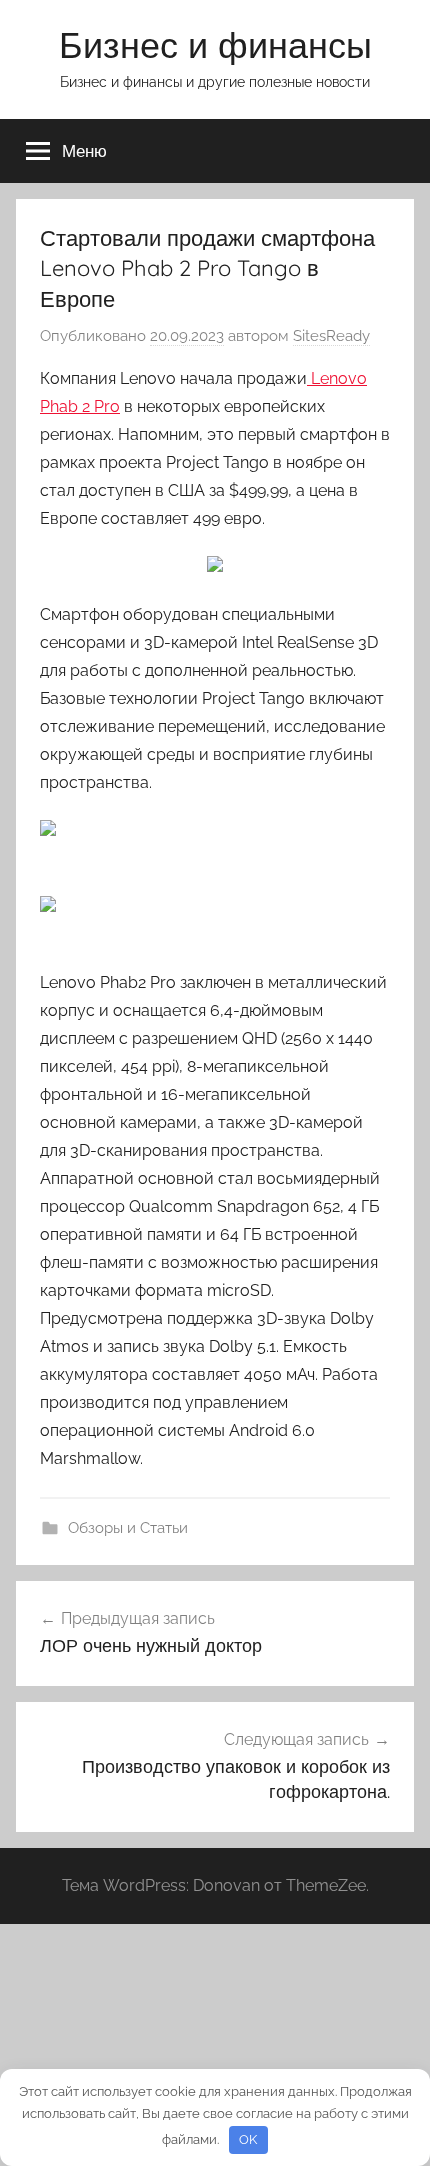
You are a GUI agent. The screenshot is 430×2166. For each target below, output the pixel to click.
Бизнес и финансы (215, 44)
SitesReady (331, 336)
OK (248, 2139)
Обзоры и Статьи (128, 1528)
